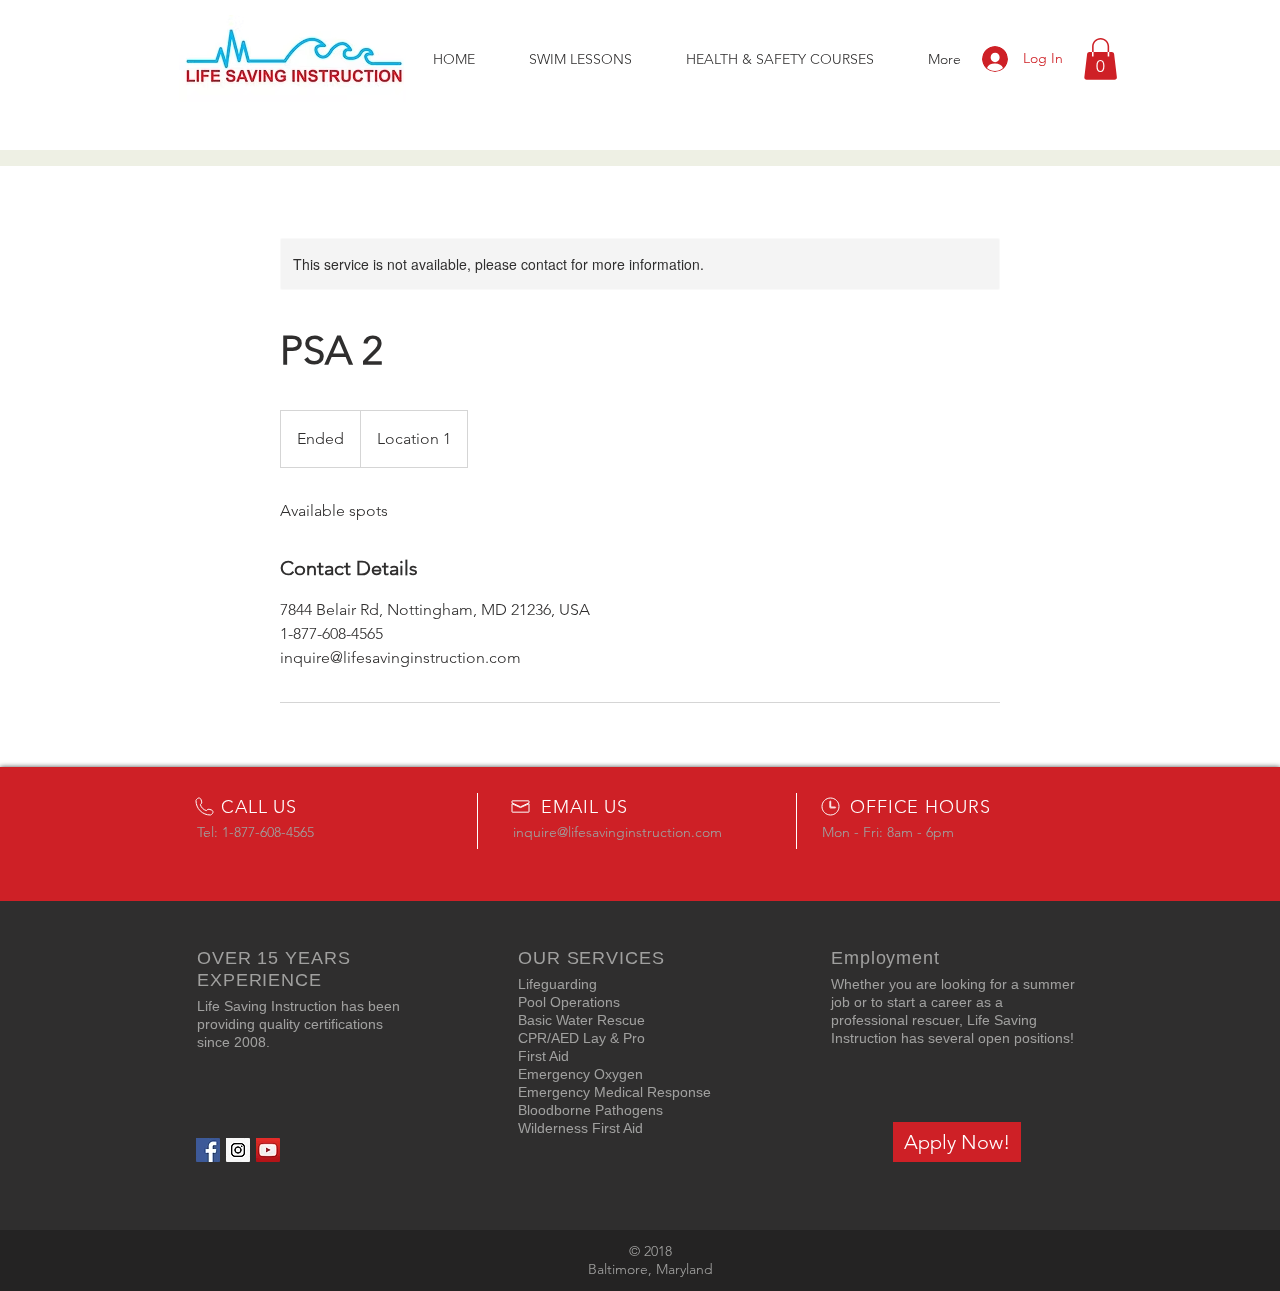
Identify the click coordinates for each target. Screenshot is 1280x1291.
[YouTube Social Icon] (268, 1150)
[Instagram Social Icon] (238, 1150)
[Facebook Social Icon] (208, 1150)
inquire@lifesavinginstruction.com (617, 832)
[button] (1100, 59)
